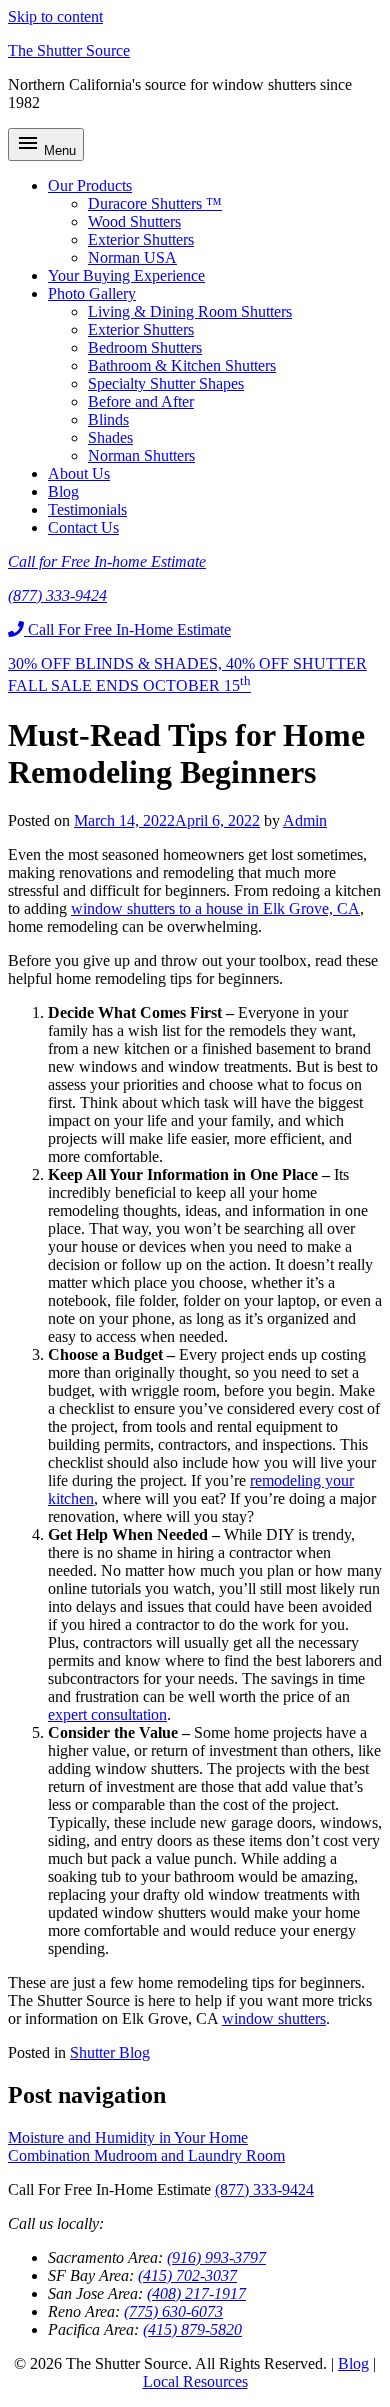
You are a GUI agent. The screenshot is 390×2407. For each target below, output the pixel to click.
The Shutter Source (69, 50)
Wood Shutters (134, 221)
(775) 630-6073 (173, 2311)
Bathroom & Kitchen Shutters (182, 365)
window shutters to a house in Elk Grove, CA (215, 908)
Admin (305, 820)
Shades (110, 437)
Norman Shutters (141, 455)
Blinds (108, 419)
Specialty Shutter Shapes (166, 383)
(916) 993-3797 (216, 2257)
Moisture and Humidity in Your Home (128, 2137)
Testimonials (87, 509)
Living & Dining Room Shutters (190, 311)
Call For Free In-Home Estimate (127, 629)
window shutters (274, 2018)
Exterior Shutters (141, 239)
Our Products (90, 185)
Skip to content (55, 16)
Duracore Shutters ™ (155, 203)
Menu (46, 144)
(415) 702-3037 (187, 2275)
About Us (79, 473)
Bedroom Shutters (145, 347)
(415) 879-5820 (192, 2329)
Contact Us (83, 527)
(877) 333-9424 (264, 2189)
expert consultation (107, 1714)
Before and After (141, 401)
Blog (63, 491)
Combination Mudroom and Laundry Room (146, 2155)
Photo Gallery (92, 293)
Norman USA (132, 257)
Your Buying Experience (126, 275)
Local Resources (195, 2381)
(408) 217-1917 (196, 2293)
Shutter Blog (110, 2052)
